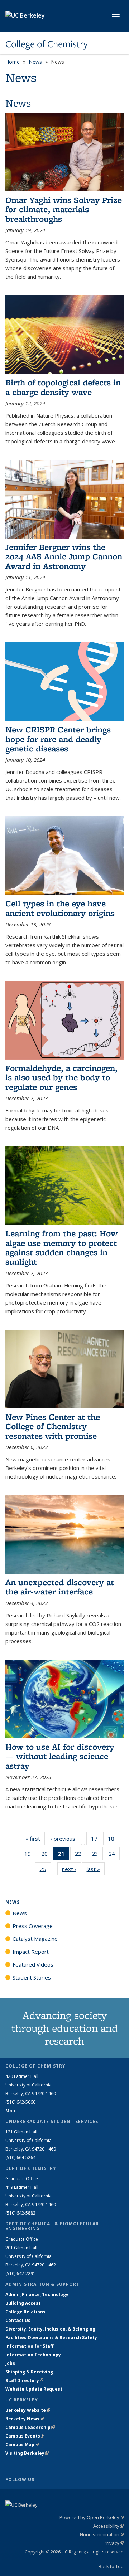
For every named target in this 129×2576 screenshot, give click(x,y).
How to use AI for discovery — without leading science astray (60, 1756)
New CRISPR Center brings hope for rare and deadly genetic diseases (58, 739)
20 (47, 1855)
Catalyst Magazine (35, 1939)
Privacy (114, 2543)
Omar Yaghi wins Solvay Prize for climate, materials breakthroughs (64, 209)
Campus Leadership (30, 2427)
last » (96, 1869)
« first (35, 1839)
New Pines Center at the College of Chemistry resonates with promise (53, 1426)
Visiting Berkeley (27, 2453)
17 (97, 1840)
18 (113, 1840)
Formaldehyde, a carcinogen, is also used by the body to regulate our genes (61, 1077)
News (35, 62)
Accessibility (108, 2526)
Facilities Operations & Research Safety (51, 2338)
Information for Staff (29, 2346)
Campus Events (25, 2436)
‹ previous (65, 1839)
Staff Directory (24, 2380)
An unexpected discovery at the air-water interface (60, 1587)
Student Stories (32, 1977)
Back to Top (111, 2566)
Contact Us (18, 2320)
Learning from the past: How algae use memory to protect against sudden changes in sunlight (61, 1247)
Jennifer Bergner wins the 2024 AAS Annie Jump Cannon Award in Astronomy (64, 556)
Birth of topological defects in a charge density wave (63, 387)
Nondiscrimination (102, 2534)
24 (114, 1855)
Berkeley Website (28, 2410)
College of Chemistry (47, 44)
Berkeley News (25, 2419)
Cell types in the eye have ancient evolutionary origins (60, 908)
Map (10, 2111)
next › (71, 1869)
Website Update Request (34, 2389)
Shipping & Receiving (29, 2372)
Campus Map (22, 2444)
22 (80, 1855)
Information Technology (33, 2355)
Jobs (10, 2363)
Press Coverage (33, 1926)
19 (30, 1855)
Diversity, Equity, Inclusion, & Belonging (50, 2329)
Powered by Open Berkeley (92, 2517)
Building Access (23, 2303)
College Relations (25, 2312)
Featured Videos (33, 1964)
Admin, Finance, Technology (37, 2295)
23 (97, 1855)
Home (13, 62)
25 (45, 1871)
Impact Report (31, 1952)
